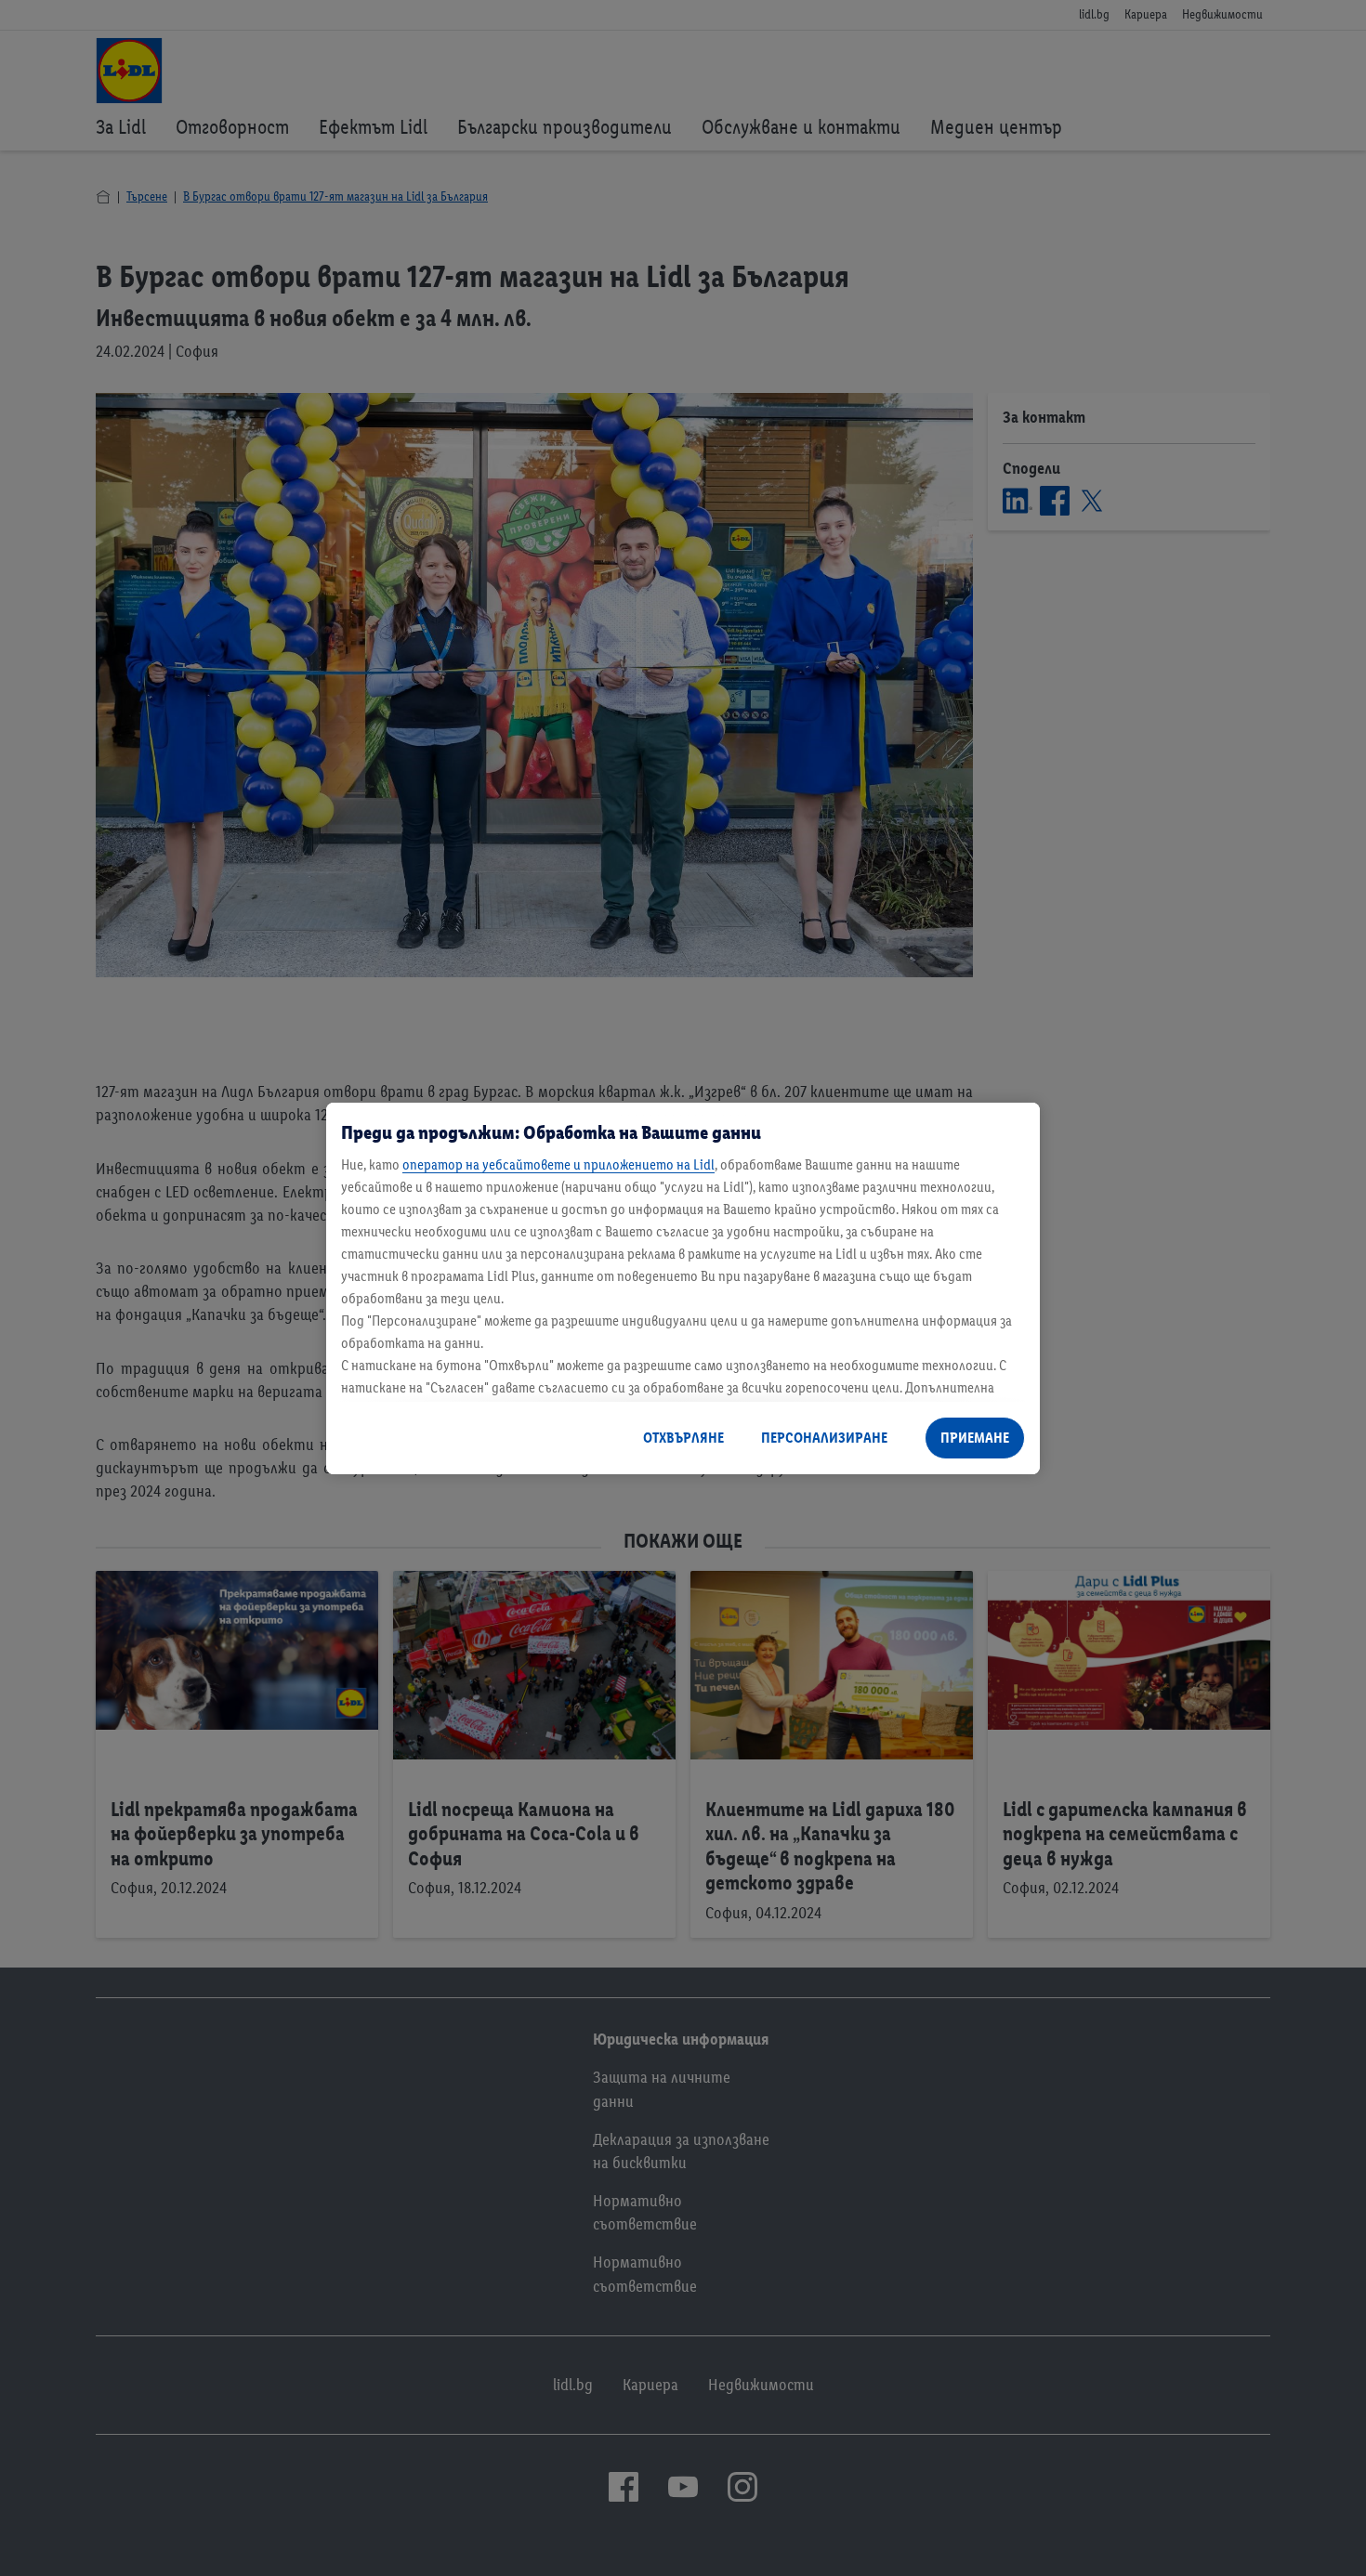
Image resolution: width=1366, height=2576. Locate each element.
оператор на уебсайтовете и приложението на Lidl (558, 1164)
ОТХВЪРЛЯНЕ (683, 1438)
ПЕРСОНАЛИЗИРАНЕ (824, 1438)
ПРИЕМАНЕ (975, 1438)
